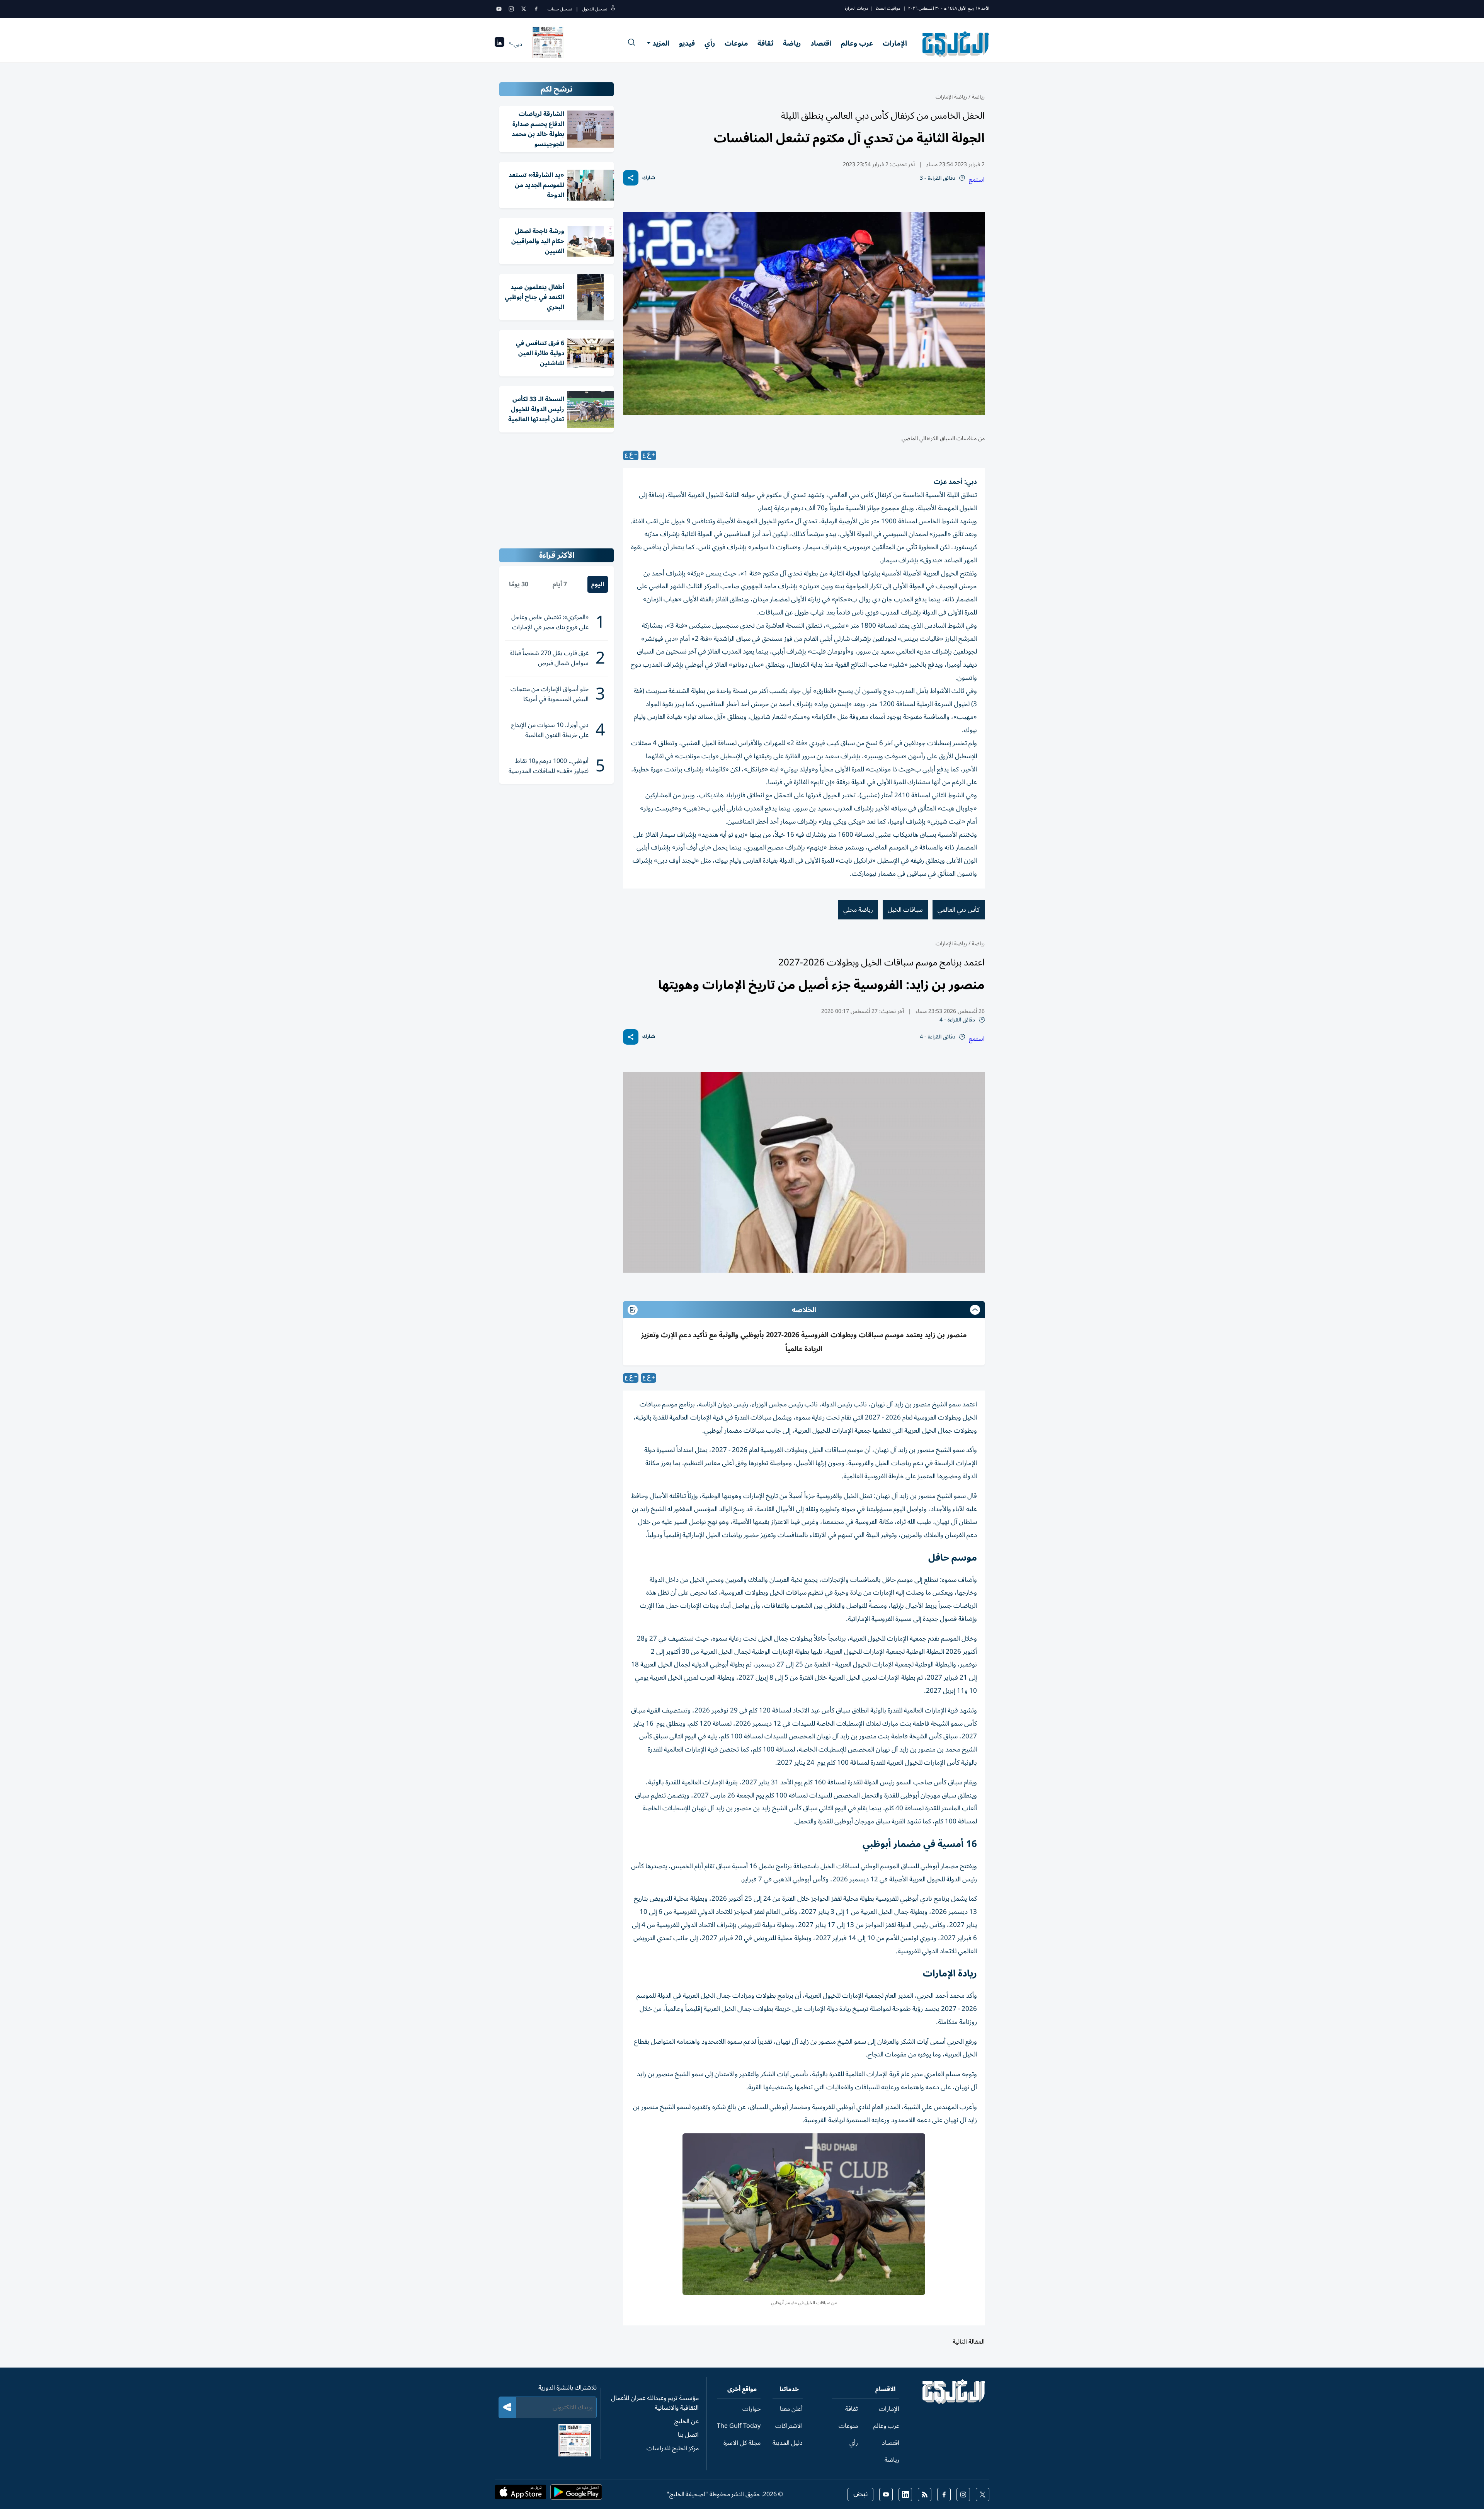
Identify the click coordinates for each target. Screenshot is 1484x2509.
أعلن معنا (791, 2409)
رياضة (792, 43)
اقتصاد (821, 43)
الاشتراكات (789, 2426)
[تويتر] (524, 9)
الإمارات (895, 43)
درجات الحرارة (856, 8)
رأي (710, 43)
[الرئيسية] (954, 2402)
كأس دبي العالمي (959, 910)
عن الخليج (687, 2421)
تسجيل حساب (560, 9)
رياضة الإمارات (951, 97)
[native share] (631, 178)
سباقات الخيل (905, 910)
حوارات (751, 2409)
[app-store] (521, 2494)
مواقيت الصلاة (888, 8)
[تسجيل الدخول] (613, 9)
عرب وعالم (857, 43)
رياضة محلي (858, 910)
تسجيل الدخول (595, 9)
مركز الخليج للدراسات (673, 2448)
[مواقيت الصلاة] (499, 44)
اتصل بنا (688, 2435)
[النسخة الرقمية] (548, 44)
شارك (649, 178)
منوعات (736, 43)
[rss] (925, 2495)
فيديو (687, 43)
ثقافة (765, 43)
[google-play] (576, 2494)
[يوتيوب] (499, 9)
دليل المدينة (788, 2443)
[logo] (956, 44)
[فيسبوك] (536, 9)
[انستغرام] (511, 9)
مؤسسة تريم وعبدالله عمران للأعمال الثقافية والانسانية (655, 2403)
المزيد (661, 43)
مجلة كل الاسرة (742, 2443)
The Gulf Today (739, 2426)
